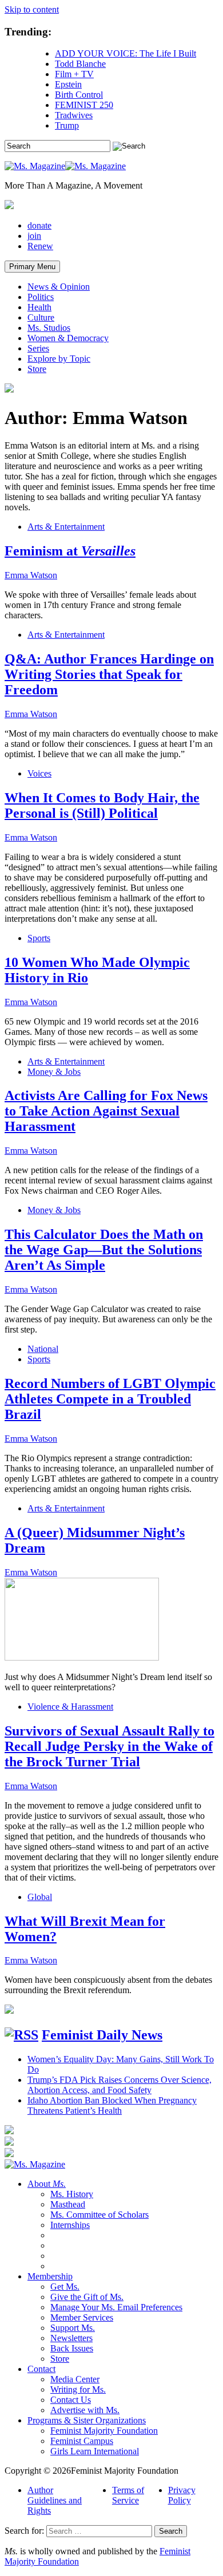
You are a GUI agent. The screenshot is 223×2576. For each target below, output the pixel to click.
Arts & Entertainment (66, 527)
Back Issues (72, 2348)
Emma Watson (31, 575)
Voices (39, 773)
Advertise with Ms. (85, 2410)
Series (38, 348)
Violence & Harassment (70, 1707)
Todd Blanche (80, 64)
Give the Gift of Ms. (87, 2297)
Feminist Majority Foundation (104, 2431)
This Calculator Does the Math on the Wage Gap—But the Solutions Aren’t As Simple (104, 1250)
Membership (50, 2276)
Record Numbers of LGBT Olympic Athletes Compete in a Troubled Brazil (110, 1399)
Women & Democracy (68, 338)
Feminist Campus (82, 2441)
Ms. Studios (49, 328)
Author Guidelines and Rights (55, 2500)
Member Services (82, 2317)
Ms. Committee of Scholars (99, 2215)
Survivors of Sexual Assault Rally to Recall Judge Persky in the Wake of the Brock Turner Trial (109, 1746)
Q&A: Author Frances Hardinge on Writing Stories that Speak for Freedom (109, 674)
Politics (41, 297)
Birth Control (79, 95)
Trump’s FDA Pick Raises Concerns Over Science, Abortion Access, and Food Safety (120, 2085)
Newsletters (71, 2338)
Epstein (68, 84)
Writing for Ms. (78, 2389)
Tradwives (74, 115)
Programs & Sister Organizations (87, 2420)
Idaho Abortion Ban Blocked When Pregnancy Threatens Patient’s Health (112, 2105)
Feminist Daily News (102, 2035)
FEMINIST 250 (84, 105)
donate (39, 225)
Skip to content (32, 9)
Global (40, 1897)
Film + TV (74, 74)
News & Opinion (59, 287)
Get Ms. (65, 2287)
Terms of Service (128, 2495)
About (47, 2184)
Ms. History (72, 2194)
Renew (40, 246)
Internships (70, 2225)
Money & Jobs (54, 1072)
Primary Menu (32, 267)
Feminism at (70, 551)
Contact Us (71, 2400)
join (34, 236)
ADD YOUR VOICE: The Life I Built (126, 53)
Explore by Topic (59, 359)
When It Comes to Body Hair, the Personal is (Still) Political (102, 805)
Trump (67, 125)
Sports (39, 938)
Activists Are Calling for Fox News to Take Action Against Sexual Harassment (106, 1111)
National (43, 1349)
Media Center (75, 2379)
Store (37, 369)
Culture (41, 317)
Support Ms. (73, 2328)
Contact (41, 2369)
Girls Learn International (95, 2451)
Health (39, 307)
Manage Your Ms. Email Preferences (116, 2307)
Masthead (68, 2204)
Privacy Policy (182, 2495)
